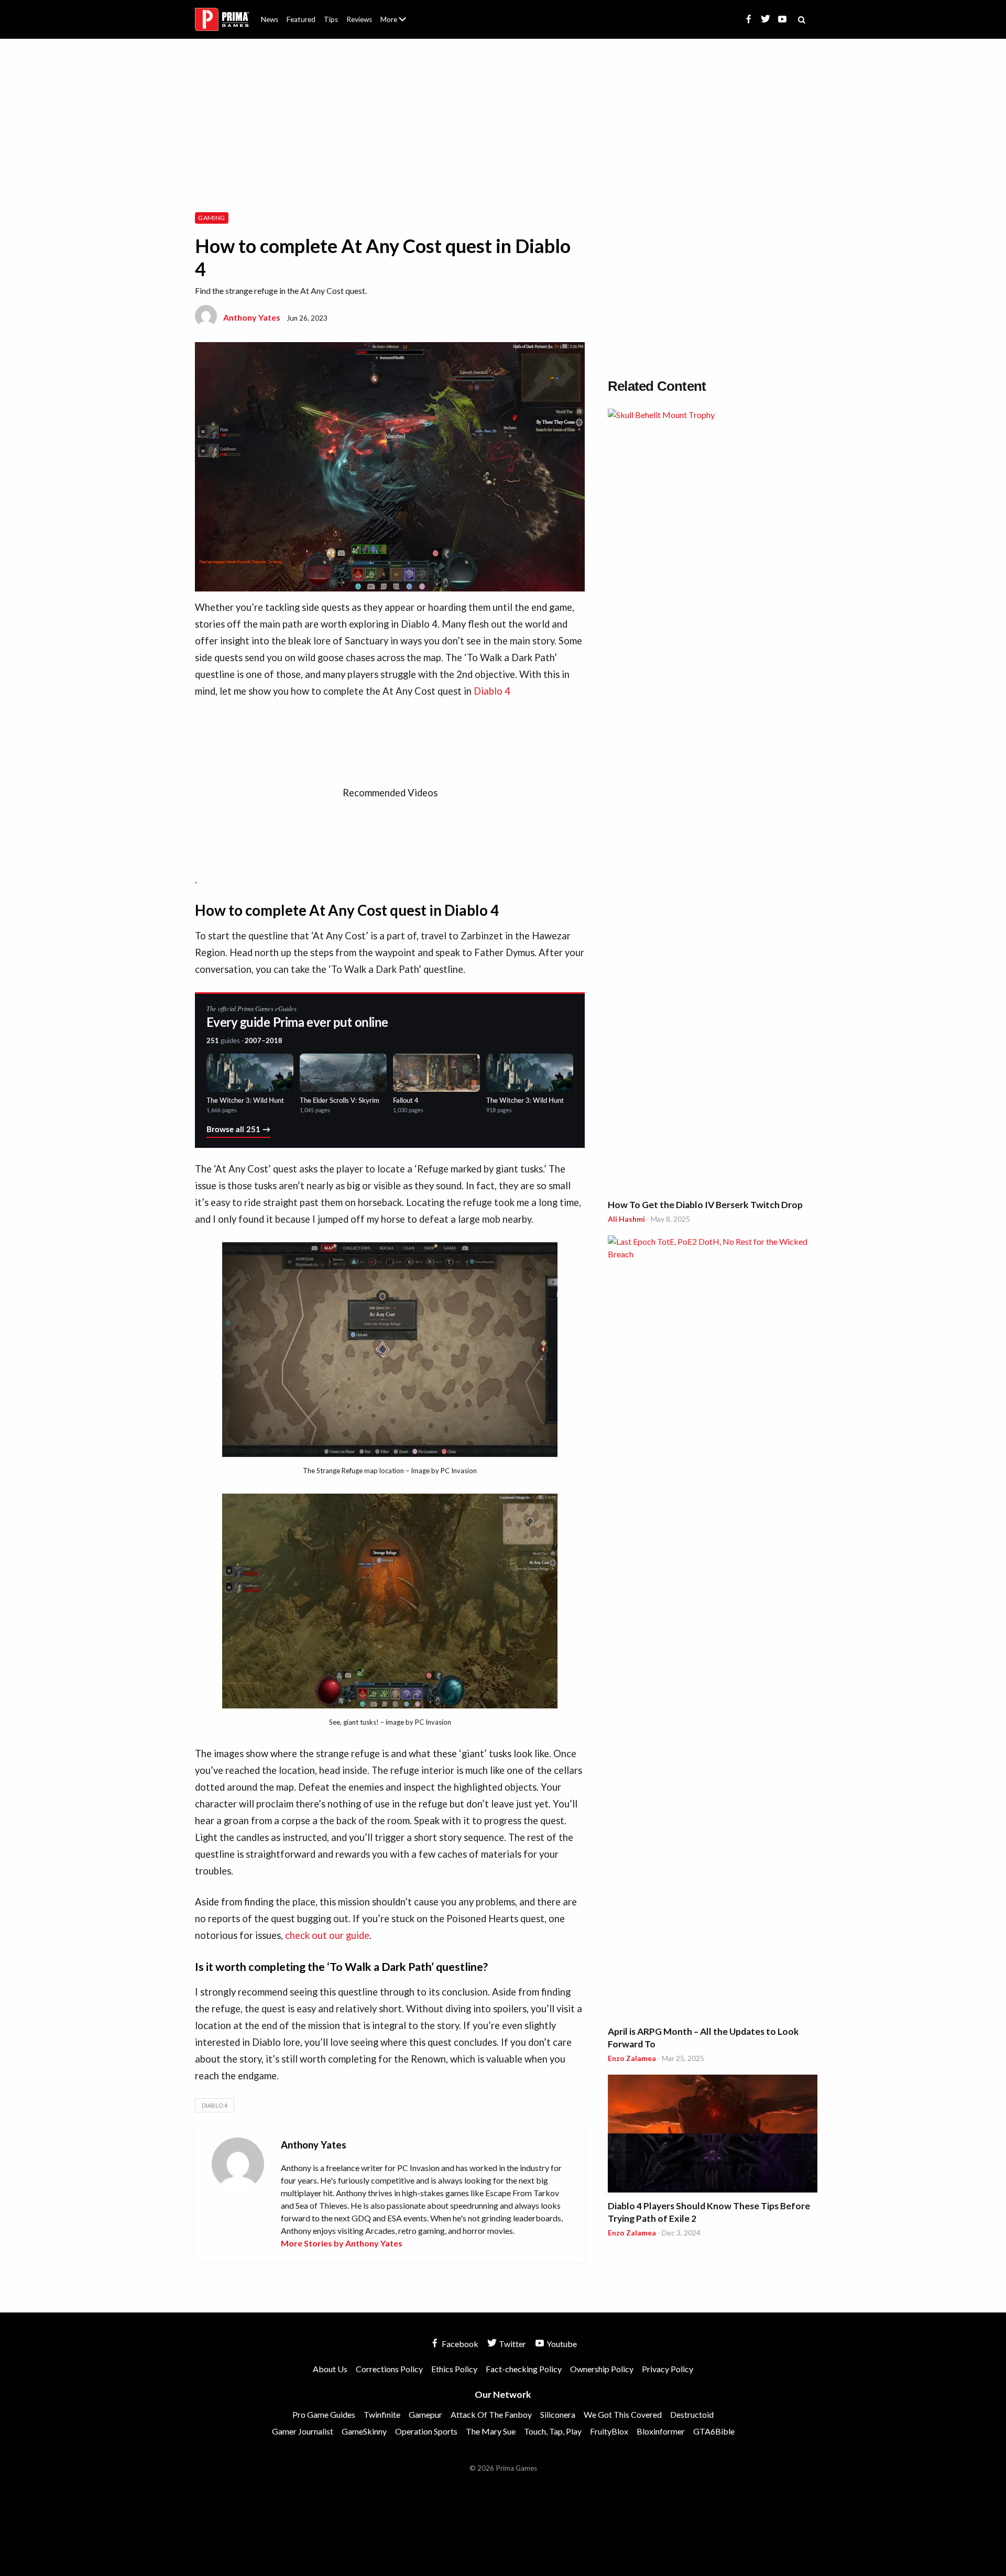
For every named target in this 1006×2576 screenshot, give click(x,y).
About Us (395, 13)
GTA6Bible (714, 2431)
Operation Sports (426, 2431)
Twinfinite (382, 2414)
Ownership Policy (602, 2369)
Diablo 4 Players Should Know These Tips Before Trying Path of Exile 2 (709, 2212)
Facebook (459, 2344)
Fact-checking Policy (524, 2369)
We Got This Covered (623, 2414)
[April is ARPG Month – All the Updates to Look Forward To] (713, 1628)
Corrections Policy (389, 2369)
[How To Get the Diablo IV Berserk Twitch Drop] (713, 802)
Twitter (512, 2344)
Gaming (211, 218)
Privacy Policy (668, 2369)
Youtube (561, 2344)
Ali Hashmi (626, 1219)
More (399, 24)
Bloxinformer (661, 2431)
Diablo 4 (492, 691)
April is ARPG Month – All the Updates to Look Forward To (703, 2038)
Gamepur (425, 2414)
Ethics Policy (454, 2369)
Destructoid (692, 2414)
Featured (301, 19)
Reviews (359, 19)
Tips (331, 19)
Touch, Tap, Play (553, 2431)
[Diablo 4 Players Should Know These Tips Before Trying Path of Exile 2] (713, 2135)
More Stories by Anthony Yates (342, 2243)
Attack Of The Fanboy (491, 2414)
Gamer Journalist (303, 2431)
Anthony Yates (252, 317)
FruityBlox (609, 2431)
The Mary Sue (491, 2431)
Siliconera (558, 2414)
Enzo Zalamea (632, 2058)
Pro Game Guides (324, 2414)
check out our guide (327, 1935)
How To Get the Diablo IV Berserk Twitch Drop (705, 1205)
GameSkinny (364, 2431)
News (270, 19)
